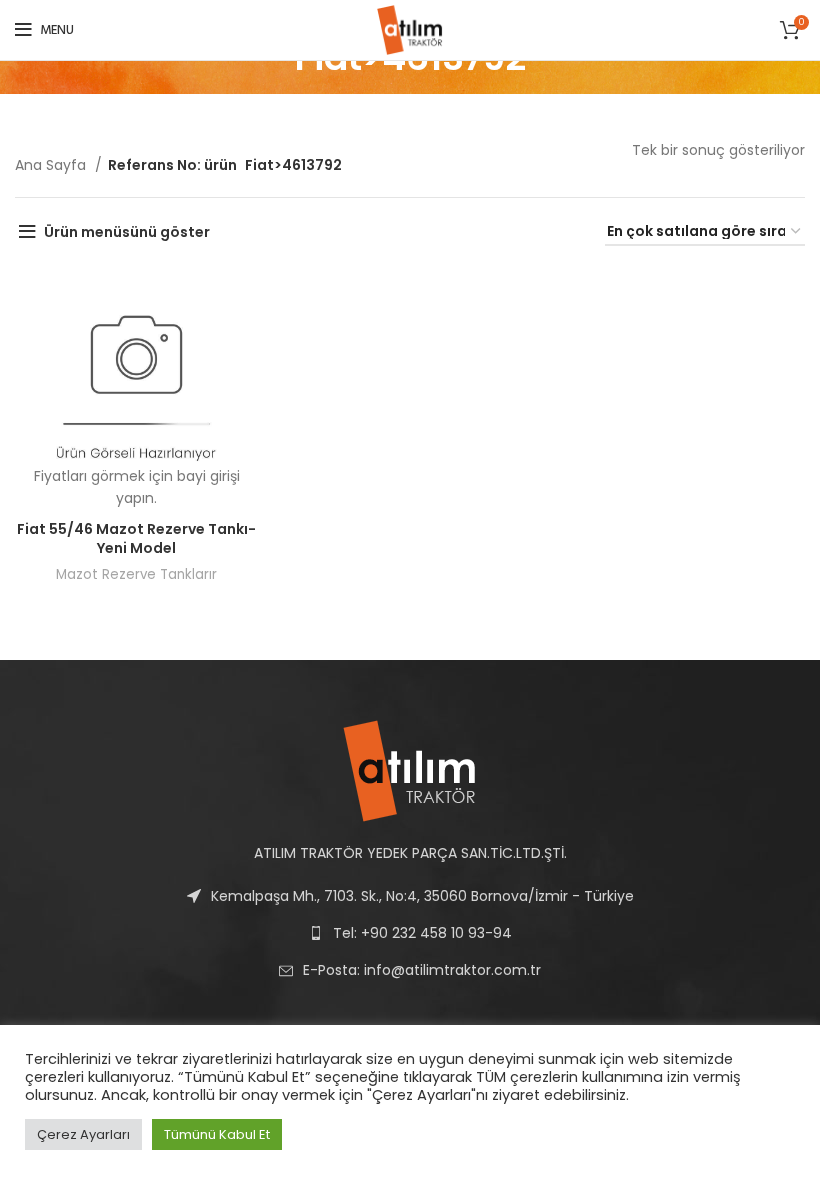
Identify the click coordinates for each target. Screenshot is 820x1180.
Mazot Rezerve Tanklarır (136, 574)
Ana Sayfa (52, 165)
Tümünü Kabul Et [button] (217, 1134)
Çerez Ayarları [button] (83, 1134)
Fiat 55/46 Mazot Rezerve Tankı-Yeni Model (136, 539)
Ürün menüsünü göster (127, 232)
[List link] (410, 970)
